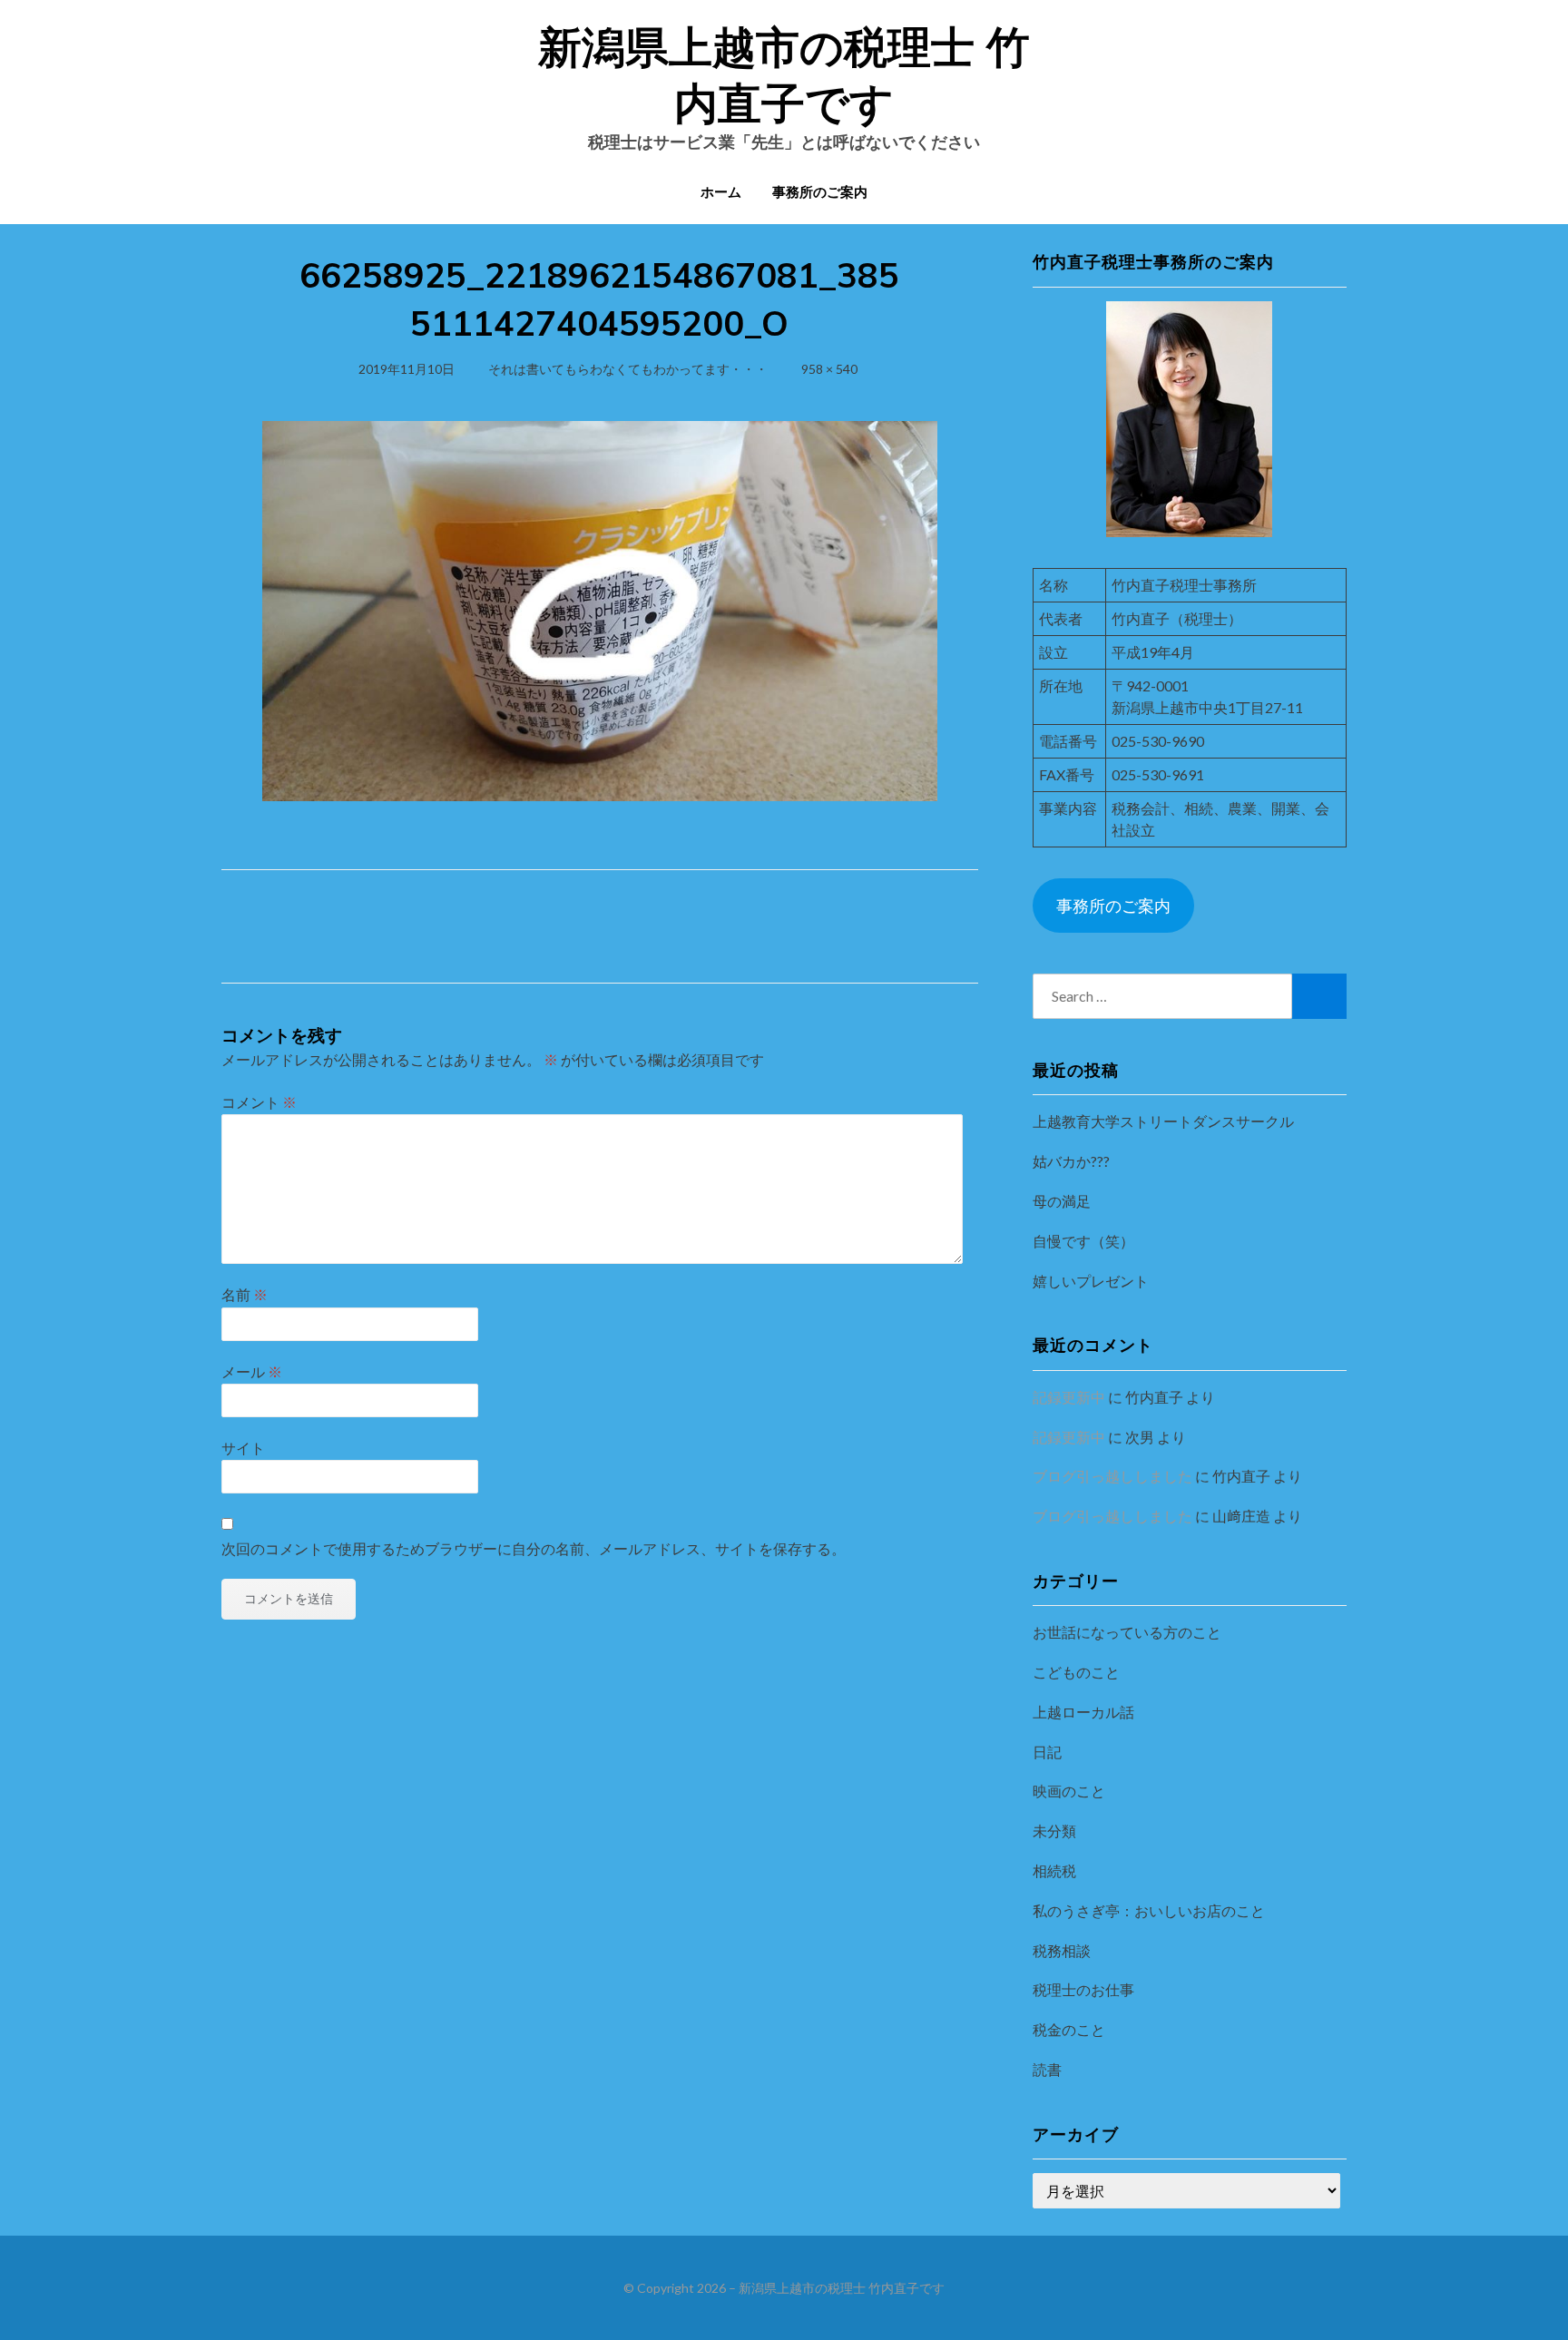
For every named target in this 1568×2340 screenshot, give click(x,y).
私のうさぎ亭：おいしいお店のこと (1149, 1910)
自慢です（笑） (1083, 1241)
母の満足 (1062, 1201)
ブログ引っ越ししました (1112, 1476)
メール (252, 1371)
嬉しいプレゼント (1091, 1281)
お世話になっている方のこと (1127, 1632)
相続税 (1054, 1870)
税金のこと (1069, 2029)
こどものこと (1076, 1672)
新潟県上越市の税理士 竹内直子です (842, 2288)
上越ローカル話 (1083, 1712)
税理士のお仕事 (1083, 1989)
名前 (245, 1294)
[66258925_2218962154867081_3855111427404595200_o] (600, 608)
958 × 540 (829, 369)
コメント (259, 1102)
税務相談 (1062, 1950)
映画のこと (1069, 1791)
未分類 (1054, 1831)
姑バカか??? (1071, 1161)
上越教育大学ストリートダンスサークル (1163, 1121)
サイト (243, 1448)
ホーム (721, 192)
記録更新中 (1069, 1397)
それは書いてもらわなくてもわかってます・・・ (628, 369)
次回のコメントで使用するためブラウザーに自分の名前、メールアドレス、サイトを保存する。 (534, 1548)
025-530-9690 (1158, 741)
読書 (1047, 2069)
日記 (1047, 1752)
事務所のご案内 (820, 192)
